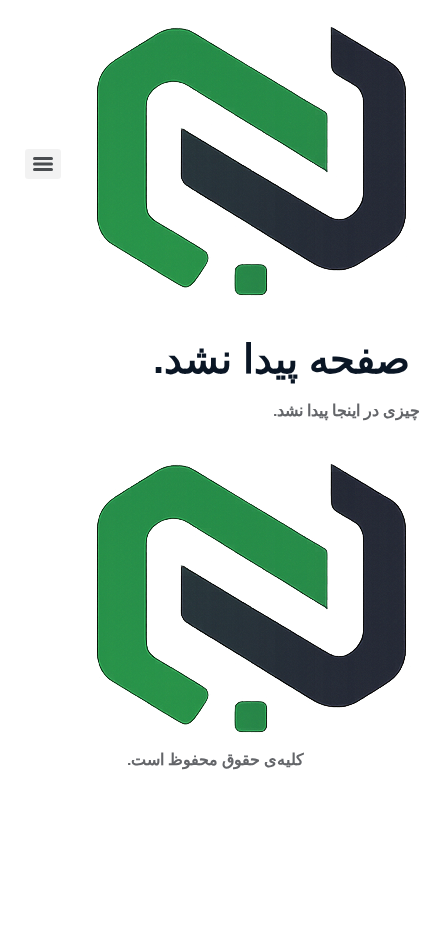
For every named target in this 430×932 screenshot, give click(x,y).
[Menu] (43, 164)
